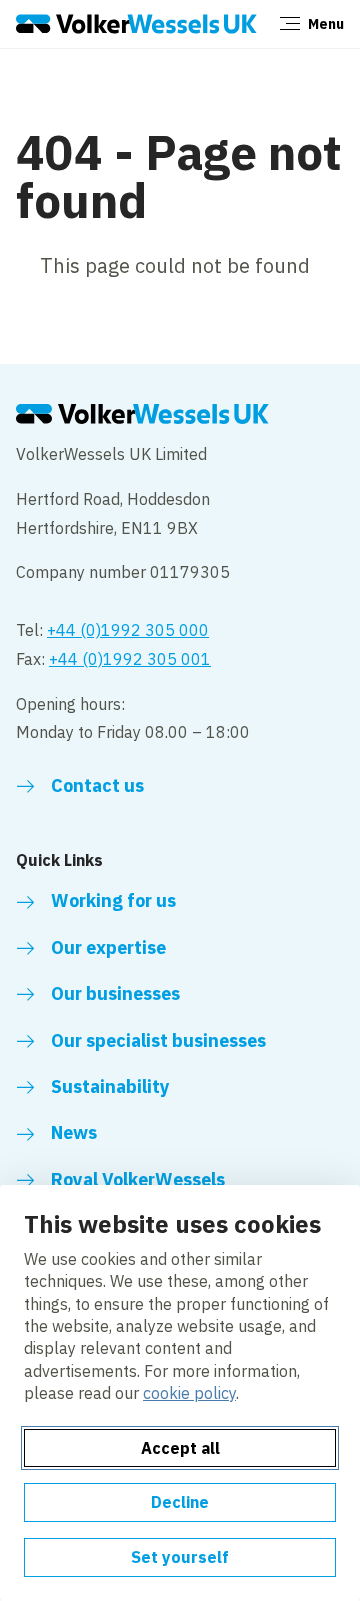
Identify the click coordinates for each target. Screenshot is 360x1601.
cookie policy (189, 1393)
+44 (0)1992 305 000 (128, 630)
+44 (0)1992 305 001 (130, 659)
